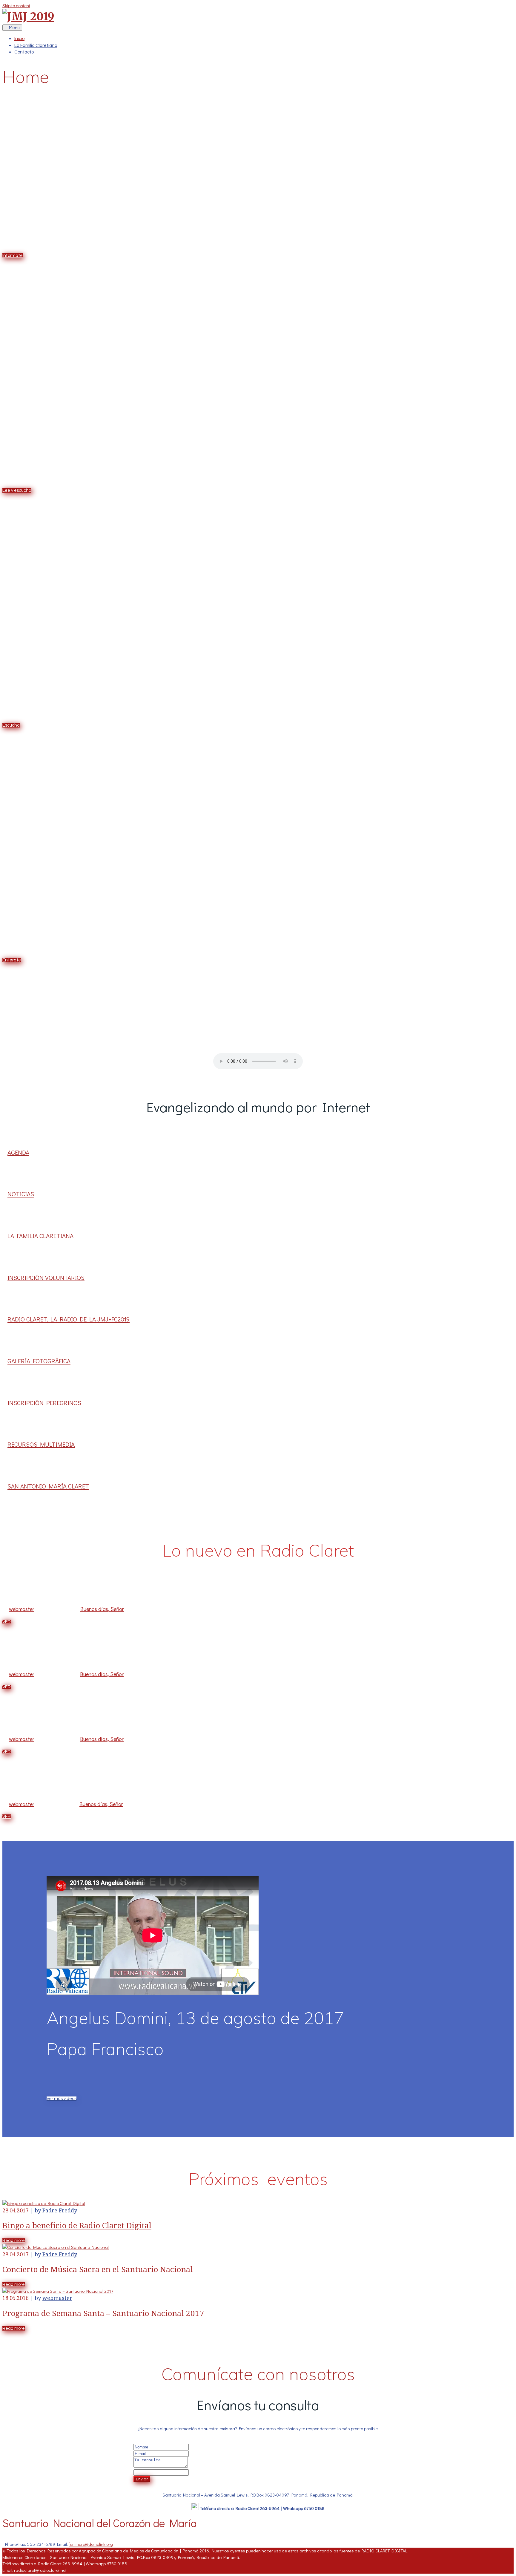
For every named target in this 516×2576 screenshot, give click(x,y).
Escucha (11, 725)
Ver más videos (62, 2099)
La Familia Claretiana (36, 46)
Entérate (12, 960)
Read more (14, 2241)
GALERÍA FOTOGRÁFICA (39, 1361)
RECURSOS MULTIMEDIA (41, 1444)
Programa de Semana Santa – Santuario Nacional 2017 (103, 2313)
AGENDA (18, 1152)
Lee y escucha (17, 490)
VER (7, 1622)
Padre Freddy (60, 2210)
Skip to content (16, 5)
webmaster (22, 1609)
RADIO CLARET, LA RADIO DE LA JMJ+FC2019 (69, 1319)
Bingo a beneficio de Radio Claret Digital (77, 2226)
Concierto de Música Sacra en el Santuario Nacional (98, 2269)
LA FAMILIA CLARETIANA (40, 1236)
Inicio (19, 39)
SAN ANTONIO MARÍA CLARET (48, 1486)
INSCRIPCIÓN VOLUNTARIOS (46, 1278)
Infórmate (13, 256)
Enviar (142, 2479)
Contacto (24, 52)
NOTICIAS (21, 1194)
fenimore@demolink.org (91, 2544)
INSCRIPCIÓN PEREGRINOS (44, 1403)
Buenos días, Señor (102, 1609)
